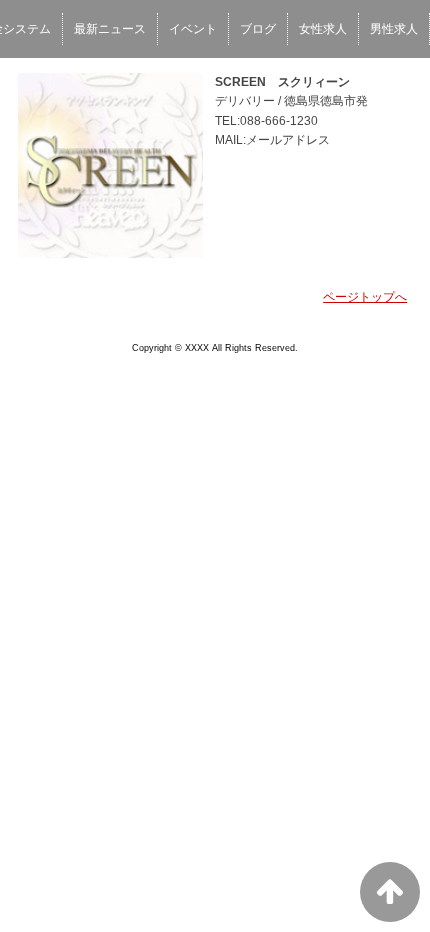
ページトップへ (365, 297)
